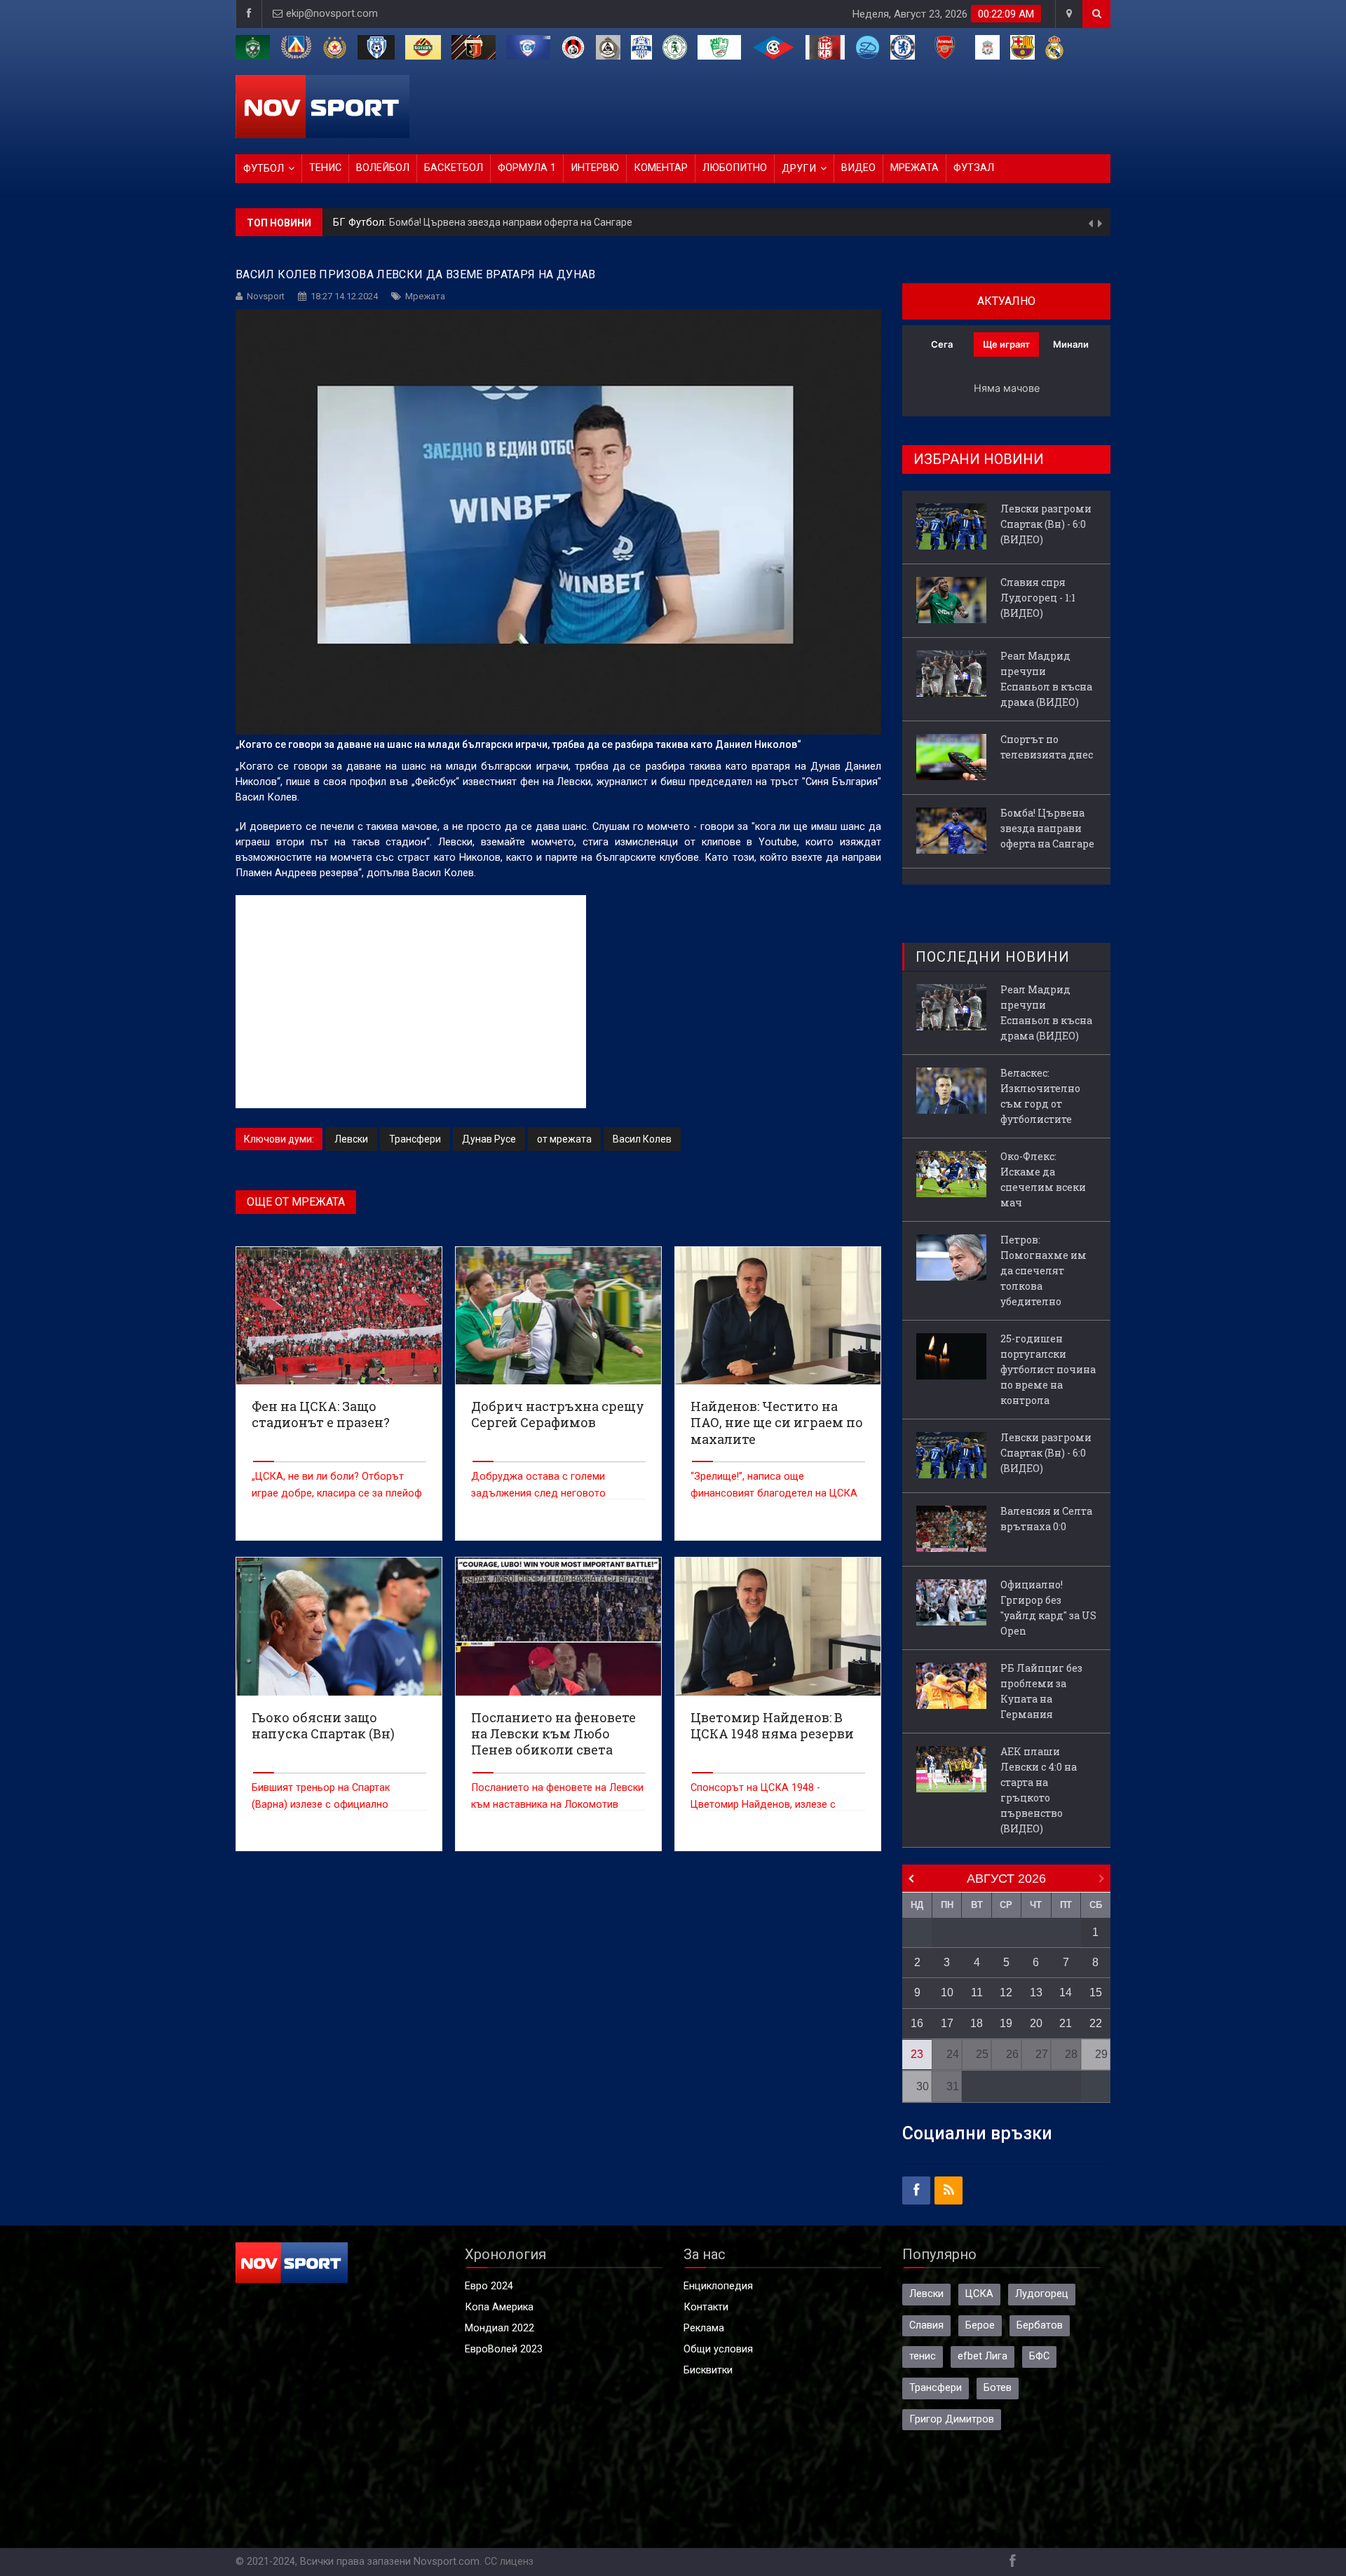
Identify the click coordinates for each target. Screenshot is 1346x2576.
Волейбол (383, 168)
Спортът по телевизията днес (1047, 747)
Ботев (998, 2388)
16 (917, 2023)
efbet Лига (983, 2356)
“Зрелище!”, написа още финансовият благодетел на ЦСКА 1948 (774, 1493)
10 (947, 1992)
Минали (1071, 344)
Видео (858, 168)
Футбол (264, 169)
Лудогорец (1042, 2294)
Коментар (661, 168)
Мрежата (915, 168)
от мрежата (564, 1139)
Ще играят (1006, 344)
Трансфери (415, 1139)
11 (977, 1992)
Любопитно (735, 168)
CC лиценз (509, 2562)
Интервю (595, 168)
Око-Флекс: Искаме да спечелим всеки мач (1043, 1179)
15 (1096, 1992)
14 (1066, 1992)
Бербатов (1040, 2325)
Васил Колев (642, 1139)
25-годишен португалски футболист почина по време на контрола (1048, 1369)
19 (1006, 2023)
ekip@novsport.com (332, 14)
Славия (926, 2325)
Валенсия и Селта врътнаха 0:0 (1046, 1519)
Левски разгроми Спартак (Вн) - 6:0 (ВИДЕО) (491, 222)
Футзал (974, 168)
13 (1036, 1992)
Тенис (325, 168)
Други (799, 169)
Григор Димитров (952, 2419)
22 (1096, 2023)
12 (1006, 1992)
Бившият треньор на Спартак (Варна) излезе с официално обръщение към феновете (321, 1805)
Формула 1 (527, 168)
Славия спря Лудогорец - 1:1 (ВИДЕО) (1038, 598)
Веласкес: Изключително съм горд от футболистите (1040, 1096)
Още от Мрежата (296, 1202)
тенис (923, 2356)
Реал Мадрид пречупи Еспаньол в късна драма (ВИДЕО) (1046, 679)
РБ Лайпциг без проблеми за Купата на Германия (1041, 1691)
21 (1066, 2023)
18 (977, 2023)
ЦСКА (979, 2294)
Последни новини (993, 957)
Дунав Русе (489, 1139)
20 (1036, 2023)
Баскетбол (454, 168)
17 (947, 2023)
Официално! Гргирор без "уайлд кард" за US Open (1048, 1608)
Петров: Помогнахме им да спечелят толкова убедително (1044, 1270)
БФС (1039, 2356)
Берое (980, 2325)
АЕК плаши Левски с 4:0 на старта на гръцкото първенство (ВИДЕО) (1039, 1790)
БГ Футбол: (361, 223)
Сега (942, 344)
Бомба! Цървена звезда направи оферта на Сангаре (1047, 828)
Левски (351, 1139)
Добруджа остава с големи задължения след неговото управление (538, 1493)
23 (917, 2054)
